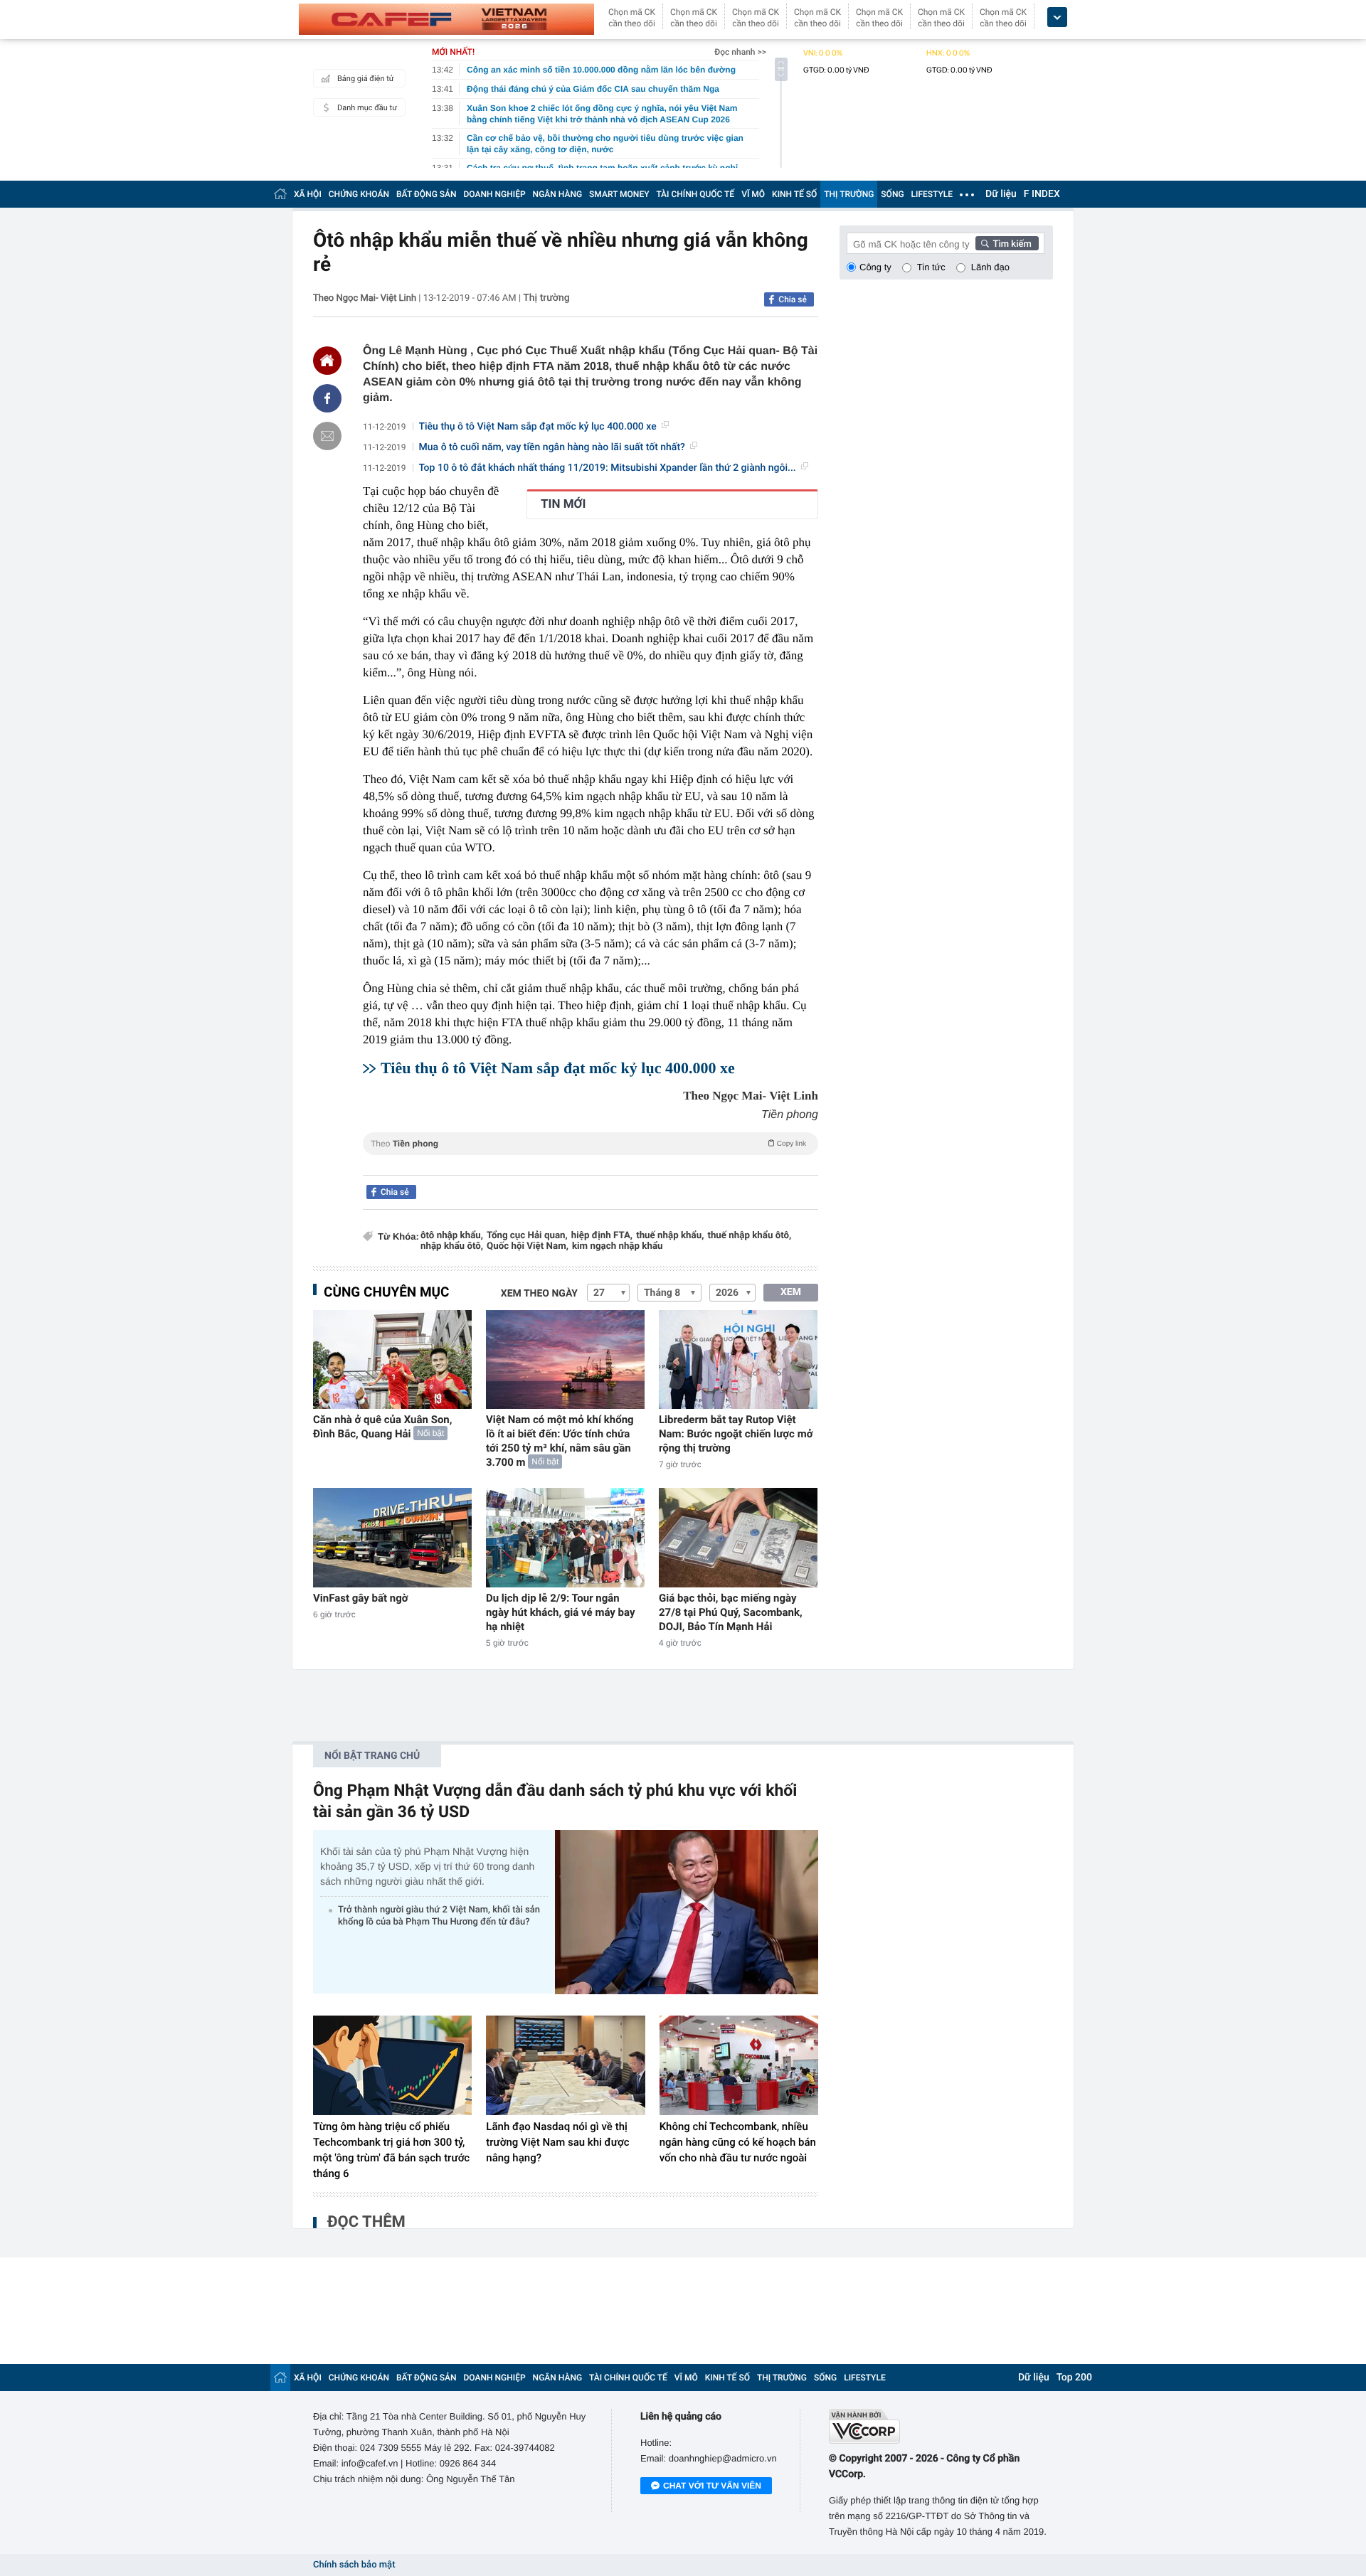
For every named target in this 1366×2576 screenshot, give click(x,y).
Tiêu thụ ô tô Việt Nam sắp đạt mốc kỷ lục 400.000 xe (538, 427)
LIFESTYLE (932, 194)
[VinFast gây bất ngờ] (392, 1537)
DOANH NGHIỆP (495, 194)
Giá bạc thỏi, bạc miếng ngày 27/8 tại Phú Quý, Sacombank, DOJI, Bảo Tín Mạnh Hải (731, 1612)
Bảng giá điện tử (366, 79)
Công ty (875, 267)
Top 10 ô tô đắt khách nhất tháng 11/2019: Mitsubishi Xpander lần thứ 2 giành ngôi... (608, 468)
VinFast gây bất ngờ (360, 1598)
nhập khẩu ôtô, (452, 1246)
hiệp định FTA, (602, 1236)
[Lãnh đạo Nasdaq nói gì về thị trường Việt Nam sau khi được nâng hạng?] (565, 2065)
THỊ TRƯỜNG (849, 194)
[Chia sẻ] (327, 398)
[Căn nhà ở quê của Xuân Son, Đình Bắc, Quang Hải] (392, 1359)
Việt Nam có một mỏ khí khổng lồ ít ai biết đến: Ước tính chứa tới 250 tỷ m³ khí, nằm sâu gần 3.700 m (560, 1441)
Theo (588, 1144)
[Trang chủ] (280, 194)
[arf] (591, 1160)
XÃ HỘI (308, 194)
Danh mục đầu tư (367, 108)
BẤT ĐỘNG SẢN (427, 194)
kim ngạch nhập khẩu (618, 1246)
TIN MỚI (563, 504)
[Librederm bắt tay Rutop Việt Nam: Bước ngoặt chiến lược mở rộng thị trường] (738, 1359)
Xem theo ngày (539, 1294)
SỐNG (892, 194)
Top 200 (1074, 2378)
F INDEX (1042, 194)
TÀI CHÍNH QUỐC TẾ (695, 194)
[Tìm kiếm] (1007, 243)
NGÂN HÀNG (558, 194)
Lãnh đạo (990, 267)
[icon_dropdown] (1057, 17)
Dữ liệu (1001, 194)
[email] (327, 436)
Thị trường (546, 298)
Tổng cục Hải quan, (527, 1236)
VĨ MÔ (753, 194)
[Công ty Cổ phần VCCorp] (941, 2426)
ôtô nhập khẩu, (452, 1236)
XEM (791, 1292)
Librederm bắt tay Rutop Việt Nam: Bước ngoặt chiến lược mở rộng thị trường (736, 1434)
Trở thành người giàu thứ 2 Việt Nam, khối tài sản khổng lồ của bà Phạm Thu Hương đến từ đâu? (439, 1916)
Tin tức (931, 267)
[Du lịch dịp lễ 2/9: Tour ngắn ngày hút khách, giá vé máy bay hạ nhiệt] (565, 1537)
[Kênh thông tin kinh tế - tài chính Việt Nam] (446, 19)
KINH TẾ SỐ (794, 194)
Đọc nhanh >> (740, 52)
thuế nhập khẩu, (670, 1236)
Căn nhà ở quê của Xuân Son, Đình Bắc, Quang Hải (382, 1427)
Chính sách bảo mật (354, 2565)
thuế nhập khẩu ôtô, (749, 1236)
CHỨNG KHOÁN (359, 194)
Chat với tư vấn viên (712, 2486)
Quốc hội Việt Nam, (528, 1246)
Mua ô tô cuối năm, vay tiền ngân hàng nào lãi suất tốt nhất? (552, 447)
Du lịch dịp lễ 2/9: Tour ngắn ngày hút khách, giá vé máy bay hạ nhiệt (561, 1612)
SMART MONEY (619, 194)
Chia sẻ (793, 299)
